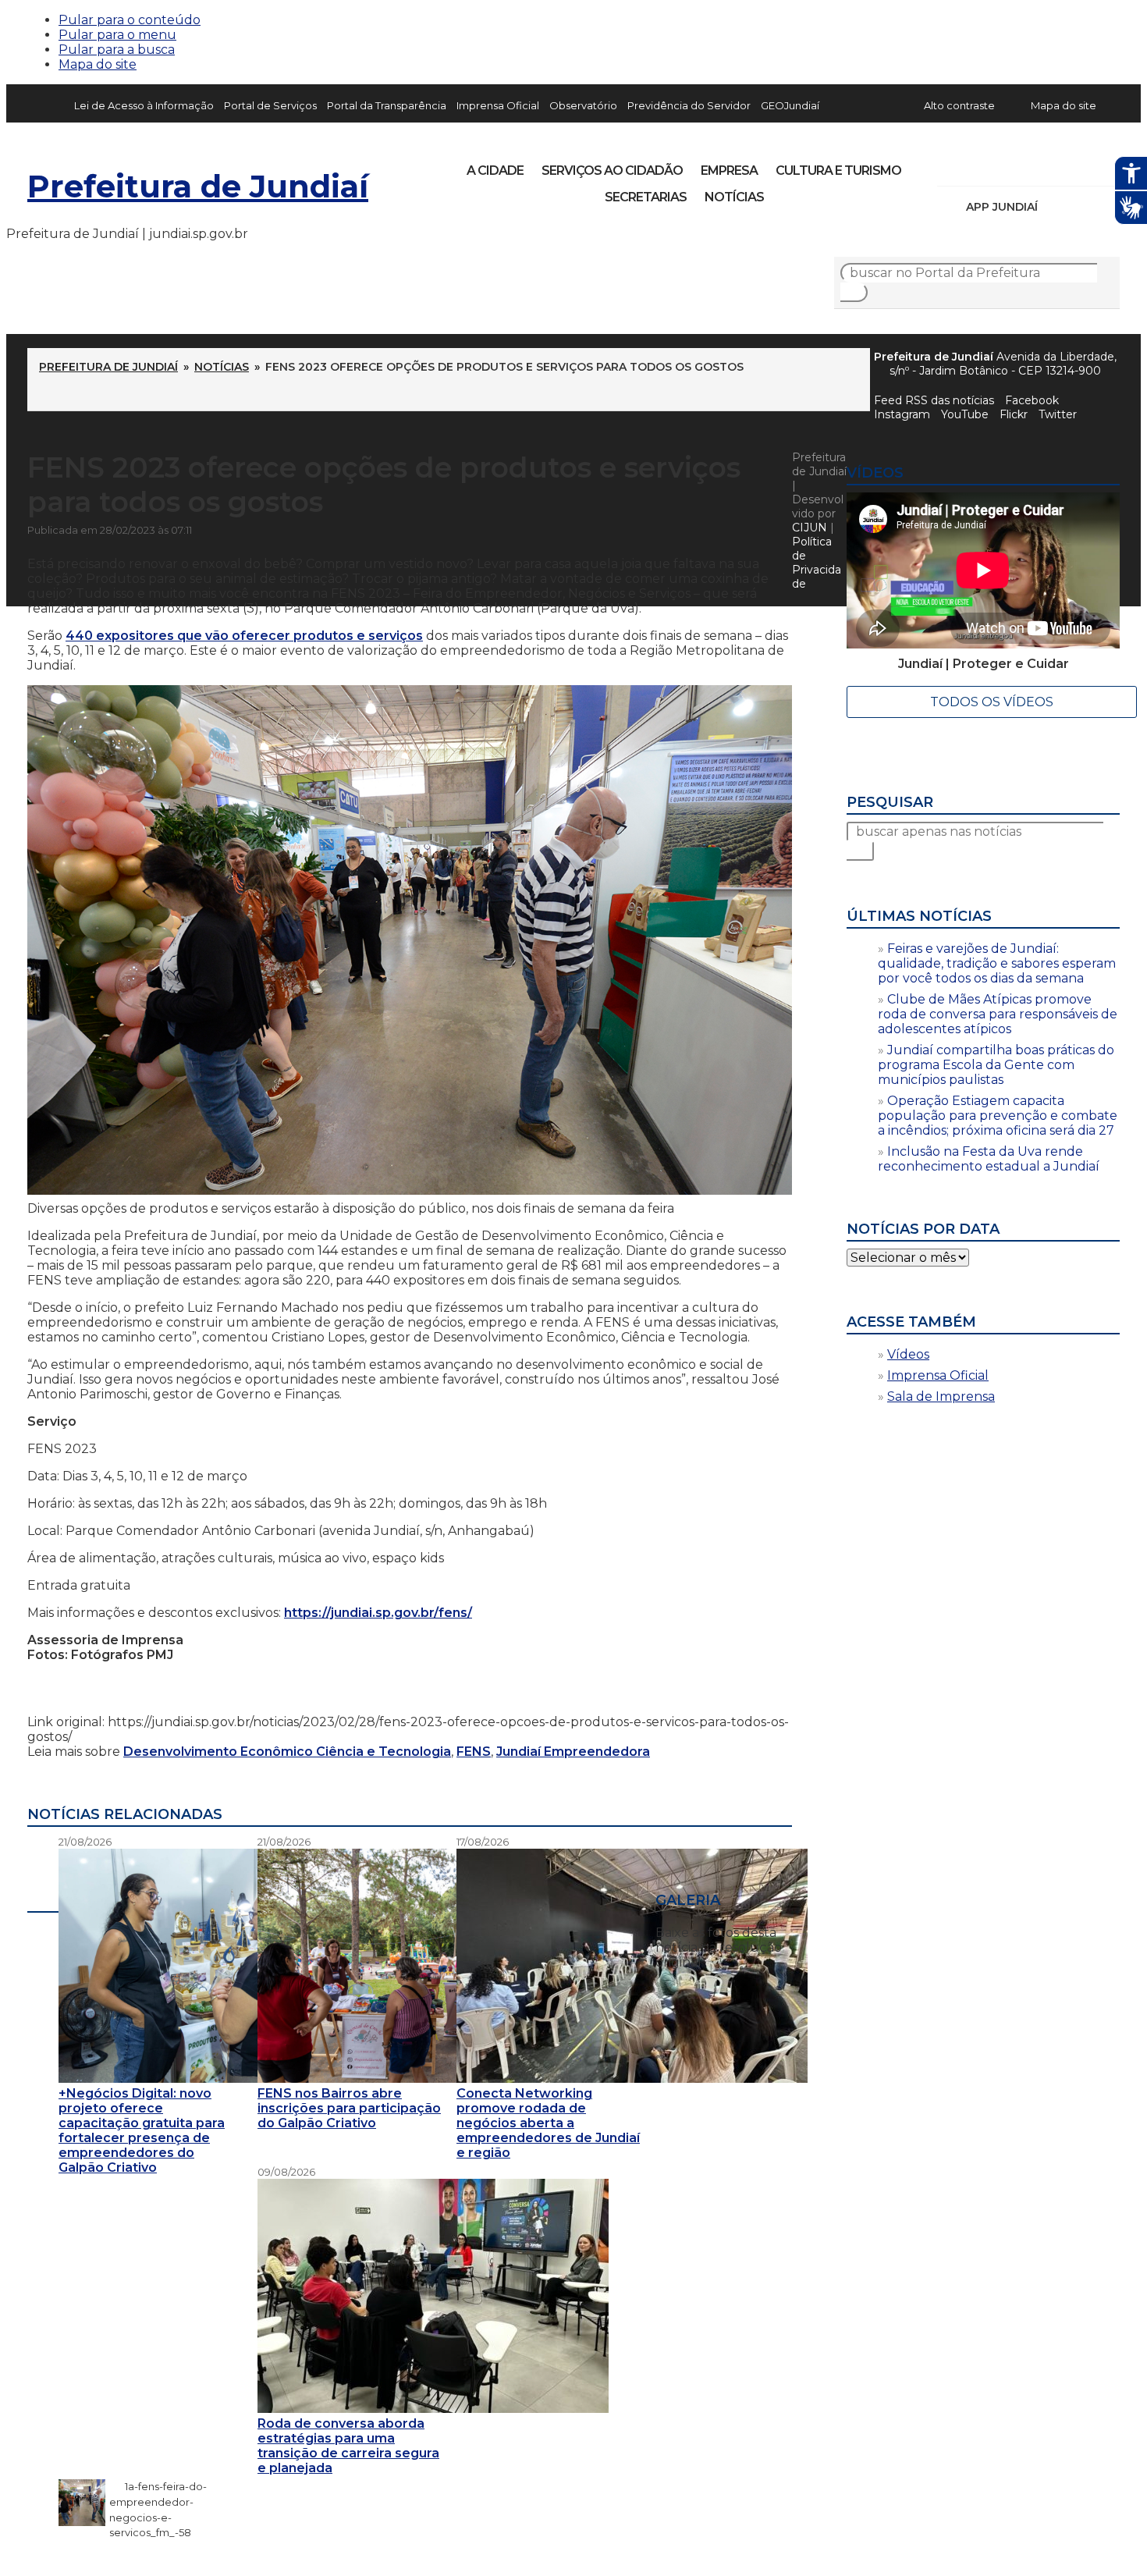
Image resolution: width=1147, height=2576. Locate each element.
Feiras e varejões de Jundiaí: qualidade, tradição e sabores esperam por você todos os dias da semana (997, 963)
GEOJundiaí (790, 105)
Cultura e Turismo (838, 171)
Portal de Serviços (270, 105)
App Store (1055, 207)
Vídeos (908, 1354)
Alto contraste (959, 105)
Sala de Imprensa (941, 1396)
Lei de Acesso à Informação (144, 105)
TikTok (1004, 165)
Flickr (1084, 165)
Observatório (583, 105)
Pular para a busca (117, 50)
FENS (474, 1752)
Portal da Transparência (387, 105)
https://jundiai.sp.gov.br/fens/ (378, 1613)
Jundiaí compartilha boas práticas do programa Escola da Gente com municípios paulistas (996, 1065)
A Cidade (495, 171)
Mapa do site (98, 64)
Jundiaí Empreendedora (573, 1752)
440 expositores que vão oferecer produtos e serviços (244, 636)
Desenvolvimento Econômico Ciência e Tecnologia (287, 1752)
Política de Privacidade (817, 563)
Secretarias (646, 197)
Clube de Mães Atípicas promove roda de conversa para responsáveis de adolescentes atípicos (998, 1014)
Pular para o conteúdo (130, 20)
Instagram (978, 165)
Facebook (1032, 400)
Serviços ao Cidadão (612, 171)
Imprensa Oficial (498, 105)
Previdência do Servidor (689, 105)
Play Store (1081, 207)
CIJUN (810, 528)
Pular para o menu (117, 35)
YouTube (1031, 165)
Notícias (734, 197)
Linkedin (1057, 165)
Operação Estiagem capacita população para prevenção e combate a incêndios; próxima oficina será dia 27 (998, 1116)
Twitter (1058, 414)
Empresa (729, 171)
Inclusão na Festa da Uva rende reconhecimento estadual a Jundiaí (989, 1159)
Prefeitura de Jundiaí (198, 186)
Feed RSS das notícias (934, 400)
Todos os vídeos (992, 702)
